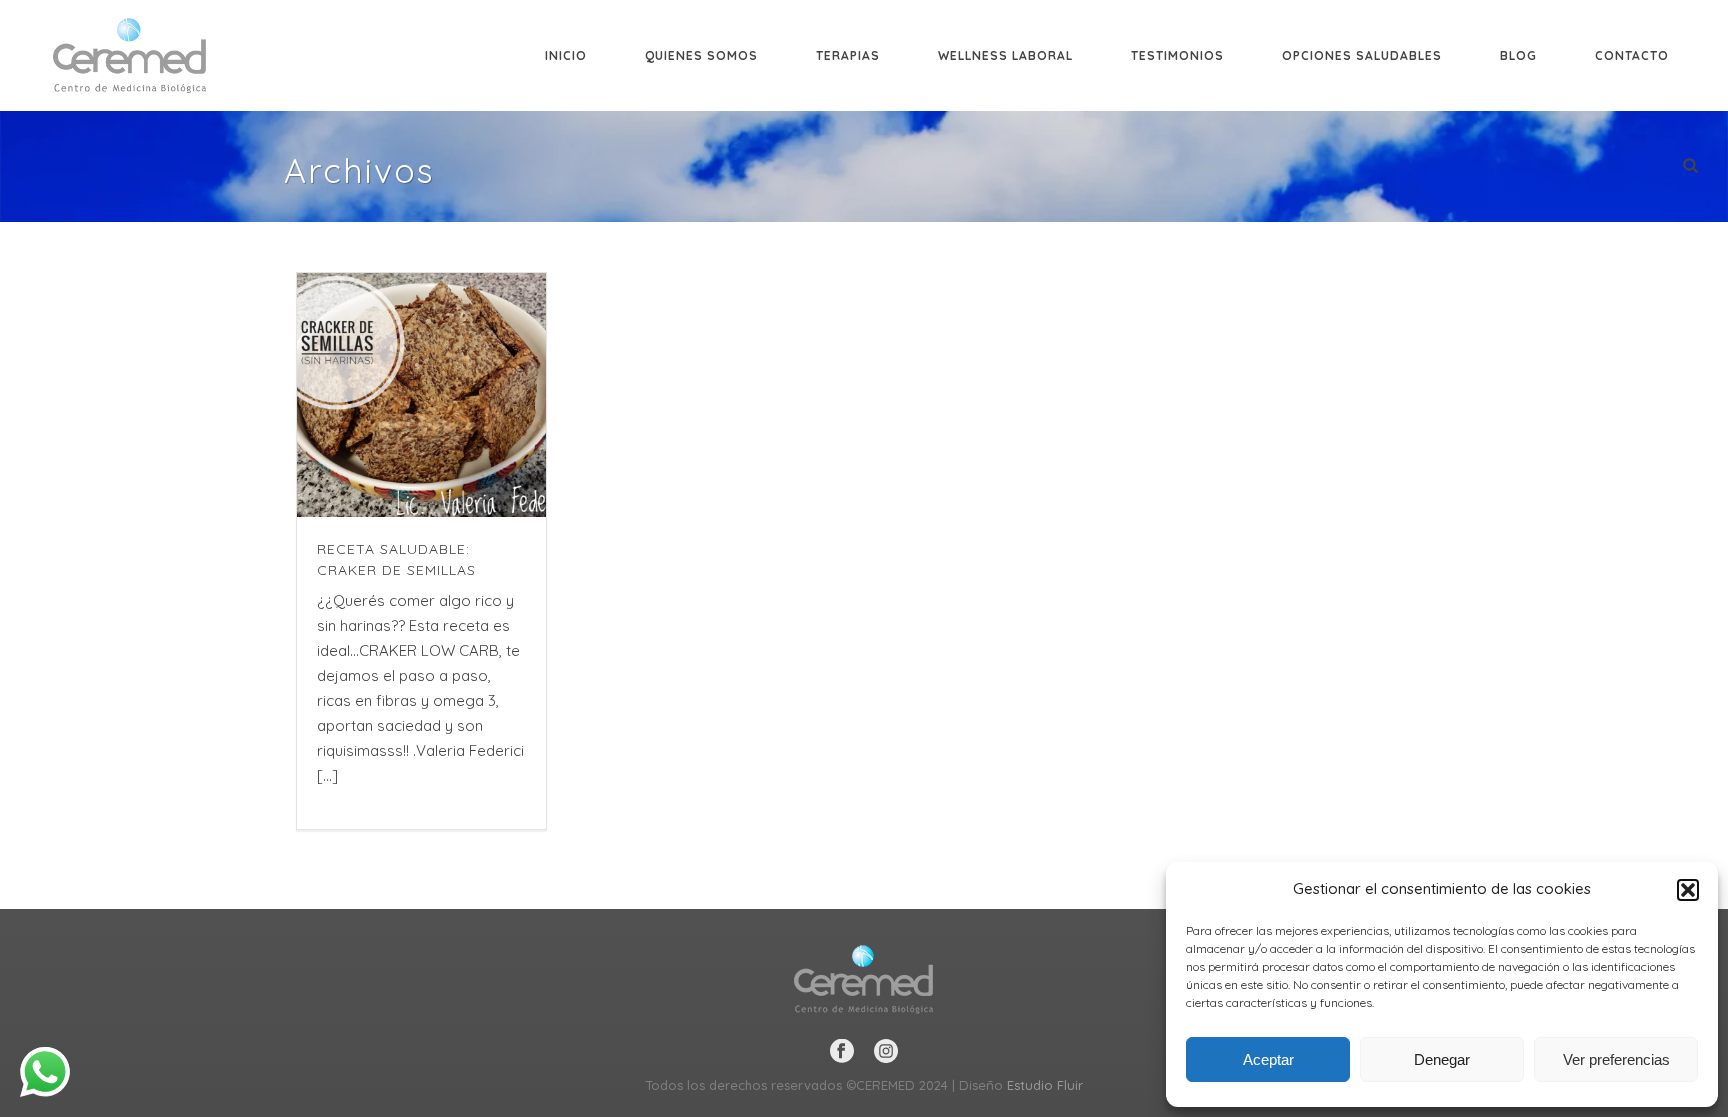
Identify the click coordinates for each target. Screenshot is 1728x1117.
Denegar (1442, 1059)
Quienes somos (701, 55)
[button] (1688, 890)
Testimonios (1177, 55)
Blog (1518, 55)
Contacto (1632, 55)
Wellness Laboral (1005, 55)
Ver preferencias (1616, 1059)
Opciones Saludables (1362, 55)
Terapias (848, 55)
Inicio (566, 55)
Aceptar (1268, 1059)
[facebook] (842, 1052)
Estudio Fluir (1045, 1085)
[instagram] (886, 1052)
